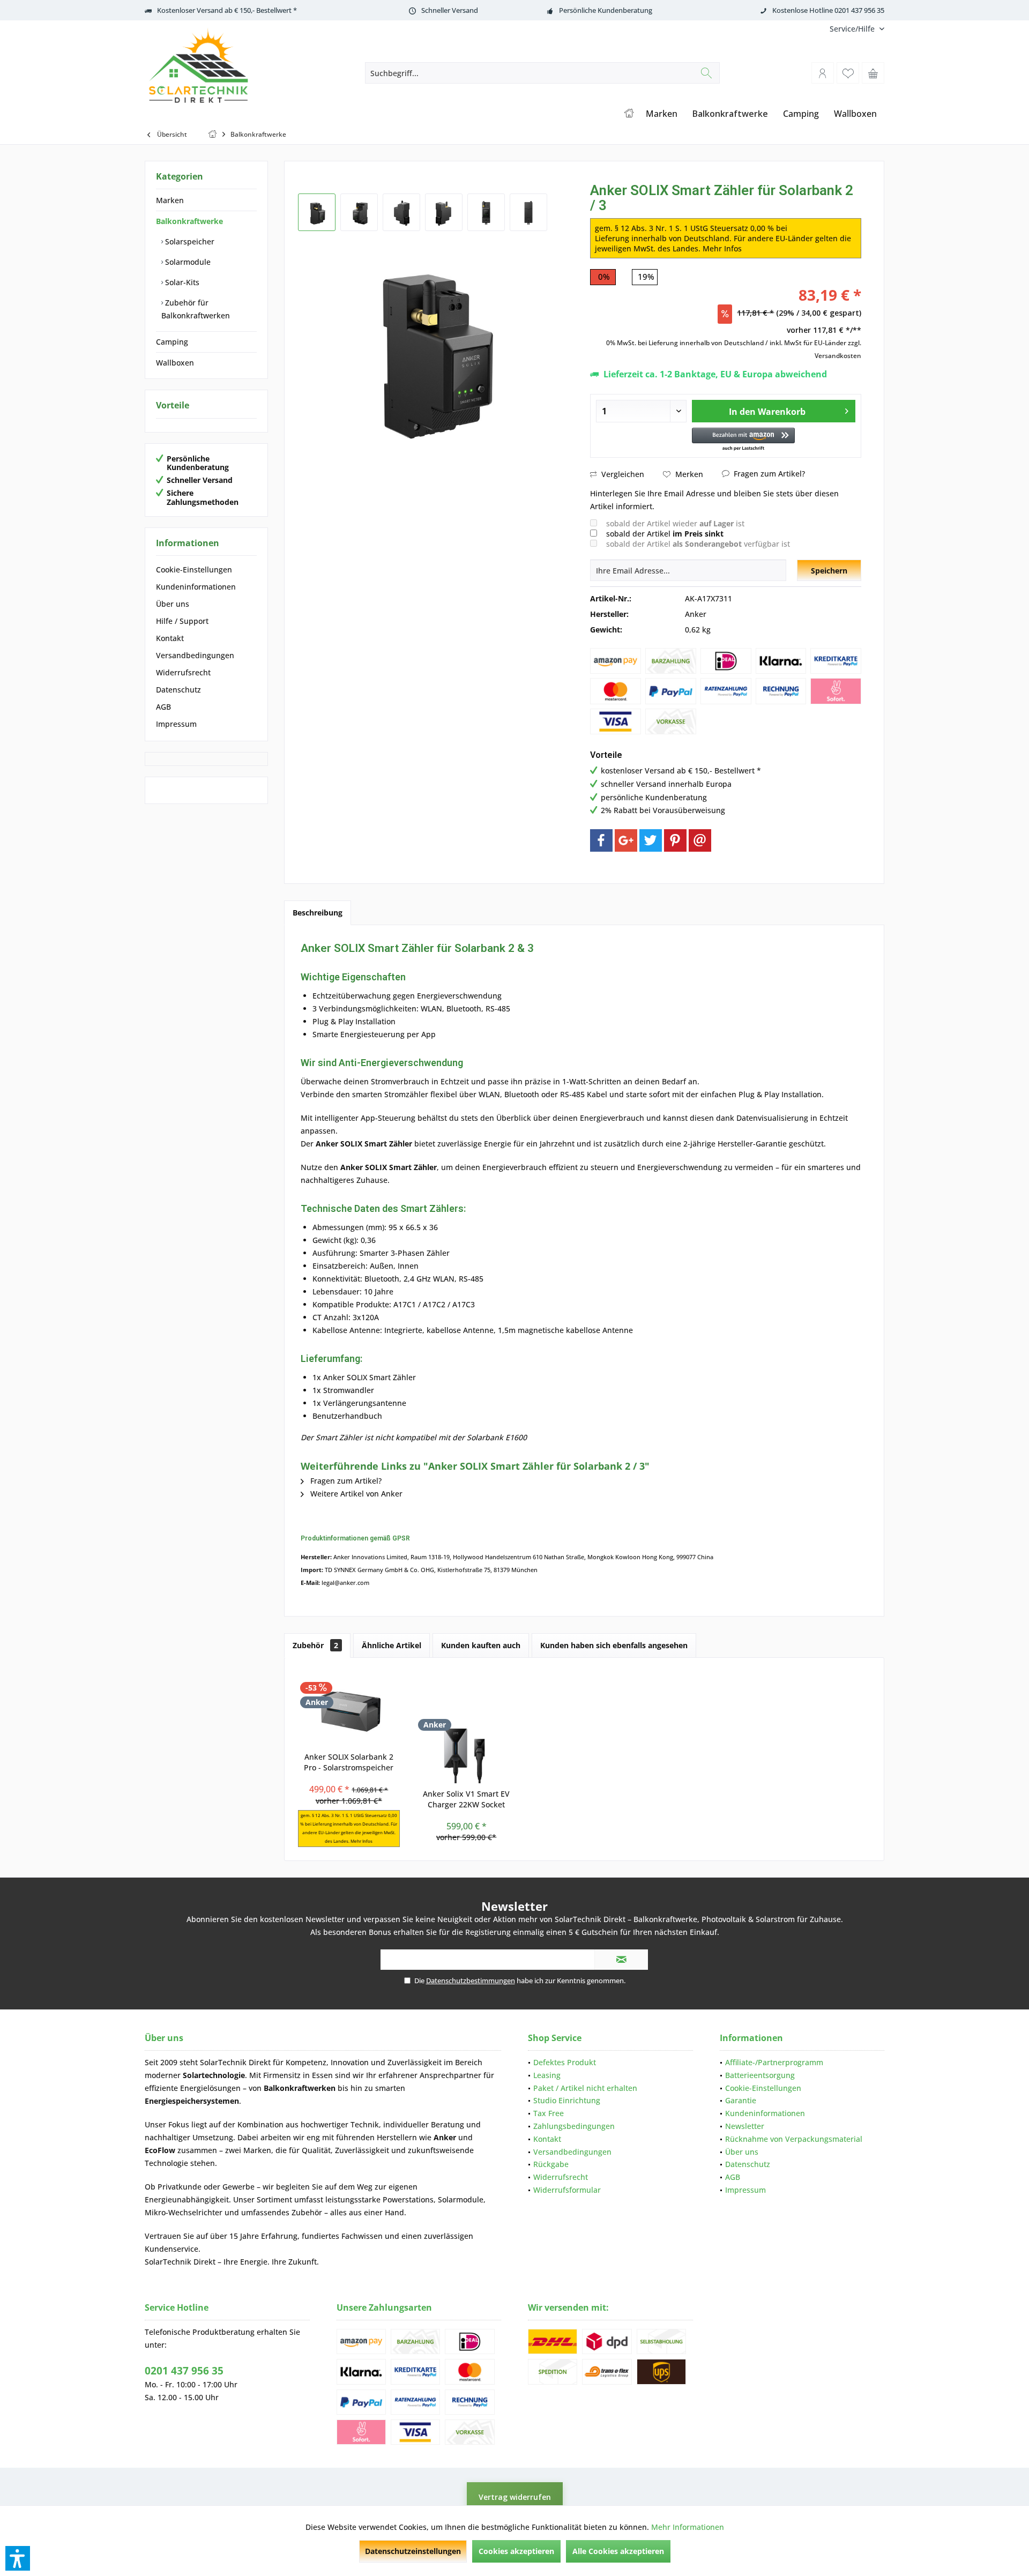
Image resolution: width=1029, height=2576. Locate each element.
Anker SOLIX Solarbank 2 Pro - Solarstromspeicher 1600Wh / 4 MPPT (349, 1762)
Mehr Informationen (688, 2527)
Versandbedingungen (195, 655)
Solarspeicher (189, 241)
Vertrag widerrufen (515, 2497)
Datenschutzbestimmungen (471, 1981)
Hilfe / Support (182, 621)
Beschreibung (318, 913)
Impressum (176, 724)
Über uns (173, 604)
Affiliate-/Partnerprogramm (774, 2062)
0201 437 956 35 (184, 2371)
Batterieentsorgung (760, 2075)
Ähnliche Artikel (392, 1645)
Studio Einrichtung (567, 2100)
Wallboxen (175, 363)
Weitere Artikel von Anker (355, 1494)
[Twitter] (651, 840)
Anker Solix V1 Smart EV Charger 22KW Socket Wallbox (466, 1799)
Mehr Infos (722, 248)
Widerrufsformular (567, 2190)
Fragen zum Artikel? (768, 474)
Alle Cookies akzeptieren (618, 2551)
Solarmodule (187, 262)
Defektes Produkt (565, 2062)
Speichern (829, 571)
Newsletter (745, 2126)
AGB (163, 707)
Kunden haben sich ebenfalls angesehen (614, 1645)
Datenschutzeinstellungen (413, 2551)
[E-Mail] (700, 840)
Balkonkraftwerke (189, 221)
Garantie (741, 2100)
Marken (170, 200)
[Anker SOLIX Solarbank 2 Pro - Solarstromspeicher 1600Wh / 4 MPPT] (349, 1709)
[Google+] (626, 840)
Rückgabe (551, 2164)
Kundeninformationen (196, 587)
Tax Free (549, 2113)
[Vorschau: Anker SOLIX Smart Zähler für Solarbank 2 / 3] (317, 212)
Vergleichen (622, 474)
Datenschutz (178, 690)
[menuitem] (853, 29)
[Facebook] (601, 840)
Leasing (547, 2075)
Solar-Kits (181, 282)
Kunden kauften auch (481, 1645)
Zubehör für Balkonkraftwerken (196, 309)
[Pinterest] (675, 840)
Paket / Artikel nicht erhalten (585, 2088)
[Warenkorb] (873, 73)
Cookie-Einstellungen (194, 569)
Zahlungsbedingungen (574, 2126)
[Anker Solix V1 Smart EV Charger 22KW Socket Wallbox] (467, 1746)
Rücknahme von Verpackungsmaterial (794, 2139)
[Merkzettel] (848, 73)
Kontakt (170, 638)
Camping (172, 342)
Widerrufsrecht (183, 672)
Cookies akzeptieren (516, 2551)
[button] (743, 440)
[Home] (629, 114)
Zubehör (315, 1645)
